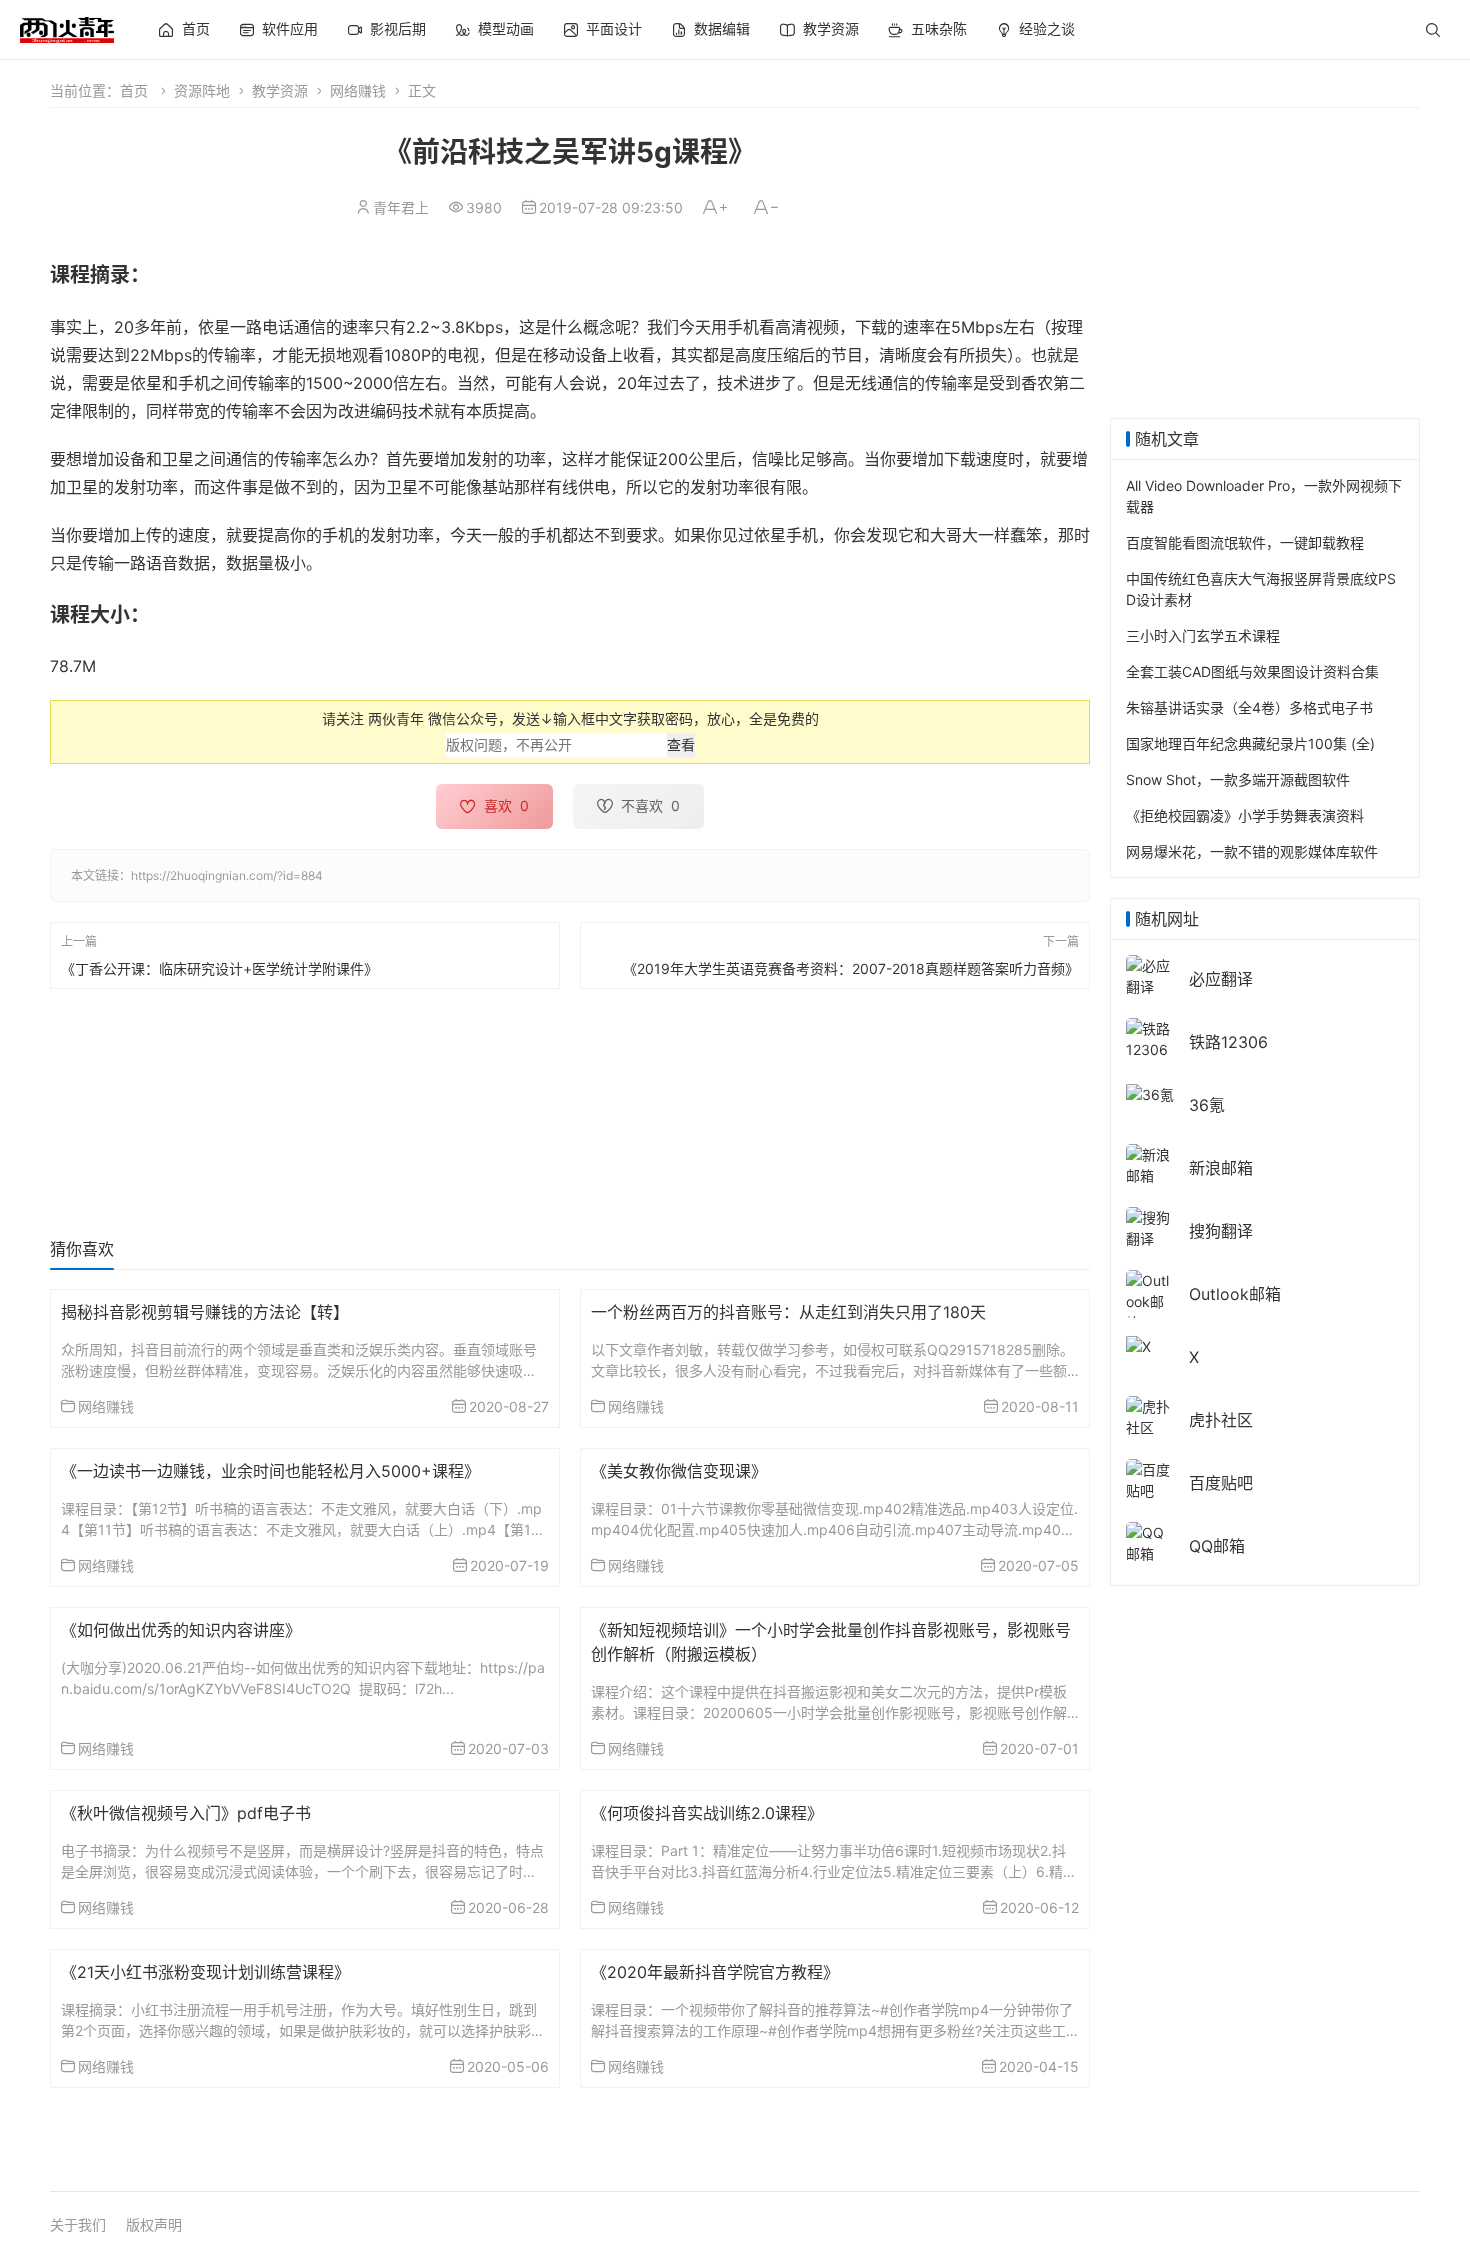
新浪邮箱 (1221, 1168)
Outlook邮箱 (1235, 1294)
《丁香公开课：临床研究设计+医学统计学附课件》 (219, 967)
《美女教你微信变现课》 (679, 1471)
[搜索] (1433, 30)
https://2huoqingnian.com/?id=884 (227, 875)
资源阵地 (202, 90)
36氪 (1207, 1105)
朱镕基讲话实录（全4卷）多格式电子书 (1249, 707)
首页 (134, 90)
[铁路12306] (1150, 1037)
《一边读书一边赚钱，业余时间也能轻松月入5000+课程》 (270, 1471)
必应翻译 (1221, 979)
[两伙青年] (67, 27)
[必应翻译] (1150, 974)
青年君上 (401, 207)
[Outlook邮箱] (1150, 1300)
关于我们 (78, 2224)
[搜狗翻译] (1150, 1226)
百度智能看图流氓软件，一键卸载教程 (1245, 542)
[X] (1138, 1344)
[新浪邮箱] (1150, 1163)
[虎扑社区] (1150, 1415)
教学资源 (280, 90)
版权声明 (154, 2224)
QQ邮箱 (1217, 1546)
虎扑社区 (1221, 1420)
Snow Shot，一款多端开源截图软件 (1238, 779)
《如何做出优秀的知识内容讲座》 (181, 1630)
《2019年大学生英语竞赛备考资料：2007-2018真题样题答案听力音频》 (851, 967)
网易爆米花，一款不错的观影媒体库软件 (1252, 851)
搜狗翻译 (1221, 1231)
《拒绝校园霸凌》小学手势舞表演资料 (1245, 815)
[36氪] (1150, 1092)
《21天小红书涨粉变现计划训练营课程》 (205, 1972)
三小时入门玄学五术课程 (1203, 635)
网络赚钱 (358, 90)
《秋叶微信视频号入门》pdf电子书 (186, 1813)
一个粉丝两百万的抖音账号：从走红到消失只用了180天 (788, 1312)
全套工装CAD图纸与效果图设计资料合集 (1252, 671)
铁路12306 (1228, 1042)
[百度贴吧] (1150, 1478)
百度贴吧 (1221, 1483)
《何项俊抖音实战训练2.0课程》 (707, 1813)
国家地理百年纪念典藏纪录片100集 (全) (1250, 743)
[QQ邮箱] (1150, 1541)
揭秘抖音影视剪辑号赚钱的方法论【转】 (205, 1312)
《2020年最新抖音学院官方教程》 (715, 1972)
